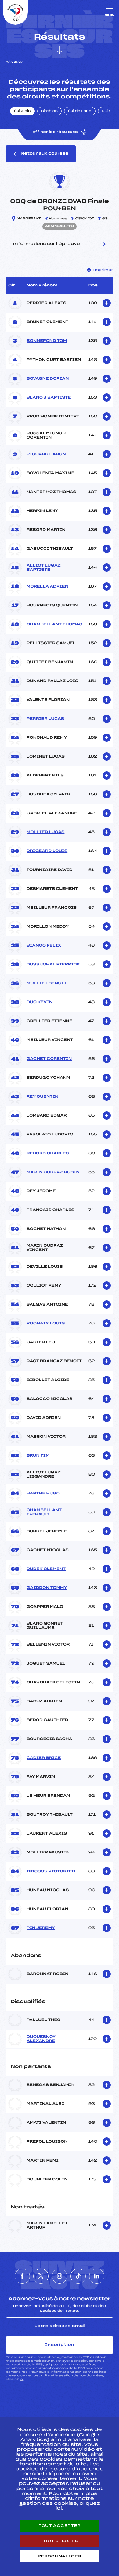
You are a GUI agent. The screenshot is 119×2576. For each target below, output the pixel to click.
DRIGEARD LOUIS (47, 851)
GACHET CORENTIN (49, 1059)
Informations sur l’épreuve (46, 244)
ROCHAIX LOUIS (46, 1324)
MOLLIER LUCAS (45, 832)
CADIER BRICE (44, 1758)
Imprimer (103, 270)
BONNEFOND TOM (47, 341)
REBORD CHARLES (48, 1153)
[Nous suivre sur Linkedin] (97, 2276)
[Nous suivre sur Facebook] (22, 2276)
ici (22, 2379)
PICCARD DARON (46, 454)
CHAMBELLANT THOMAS (54, 624)
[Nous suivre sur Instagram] (60, 2276)
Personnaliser (60, 2556)
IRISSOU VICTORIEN (51, 1871)
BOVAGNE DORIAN (48, 379)
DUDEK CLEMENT (46, 1569)
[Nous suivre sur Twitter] (41, 2276)
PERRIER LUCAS (45, 719)
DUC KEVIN (40, 1002)
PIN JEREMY (41, 1928)
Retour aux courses (45, 154)
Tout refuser (59, 2541)
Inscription (60, 2345)
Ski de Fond (80, 111)
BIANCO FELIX (44, 946)
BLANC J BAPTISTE (49, 398)
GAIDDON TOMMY (47, 1588)
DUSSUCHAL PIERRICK (53, 965)
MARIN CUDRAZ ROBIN (53, 1172)
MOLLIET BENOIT (47, 983)
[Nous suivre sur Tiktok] (78, 2276)
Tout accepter (60, 2526)
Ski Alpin (22, 111)
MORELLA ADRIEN (47, 587)
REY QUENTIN (42, 1097)
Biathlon (49, 111)
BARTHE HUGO (43, 1494)
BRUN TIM (38, 1456)
